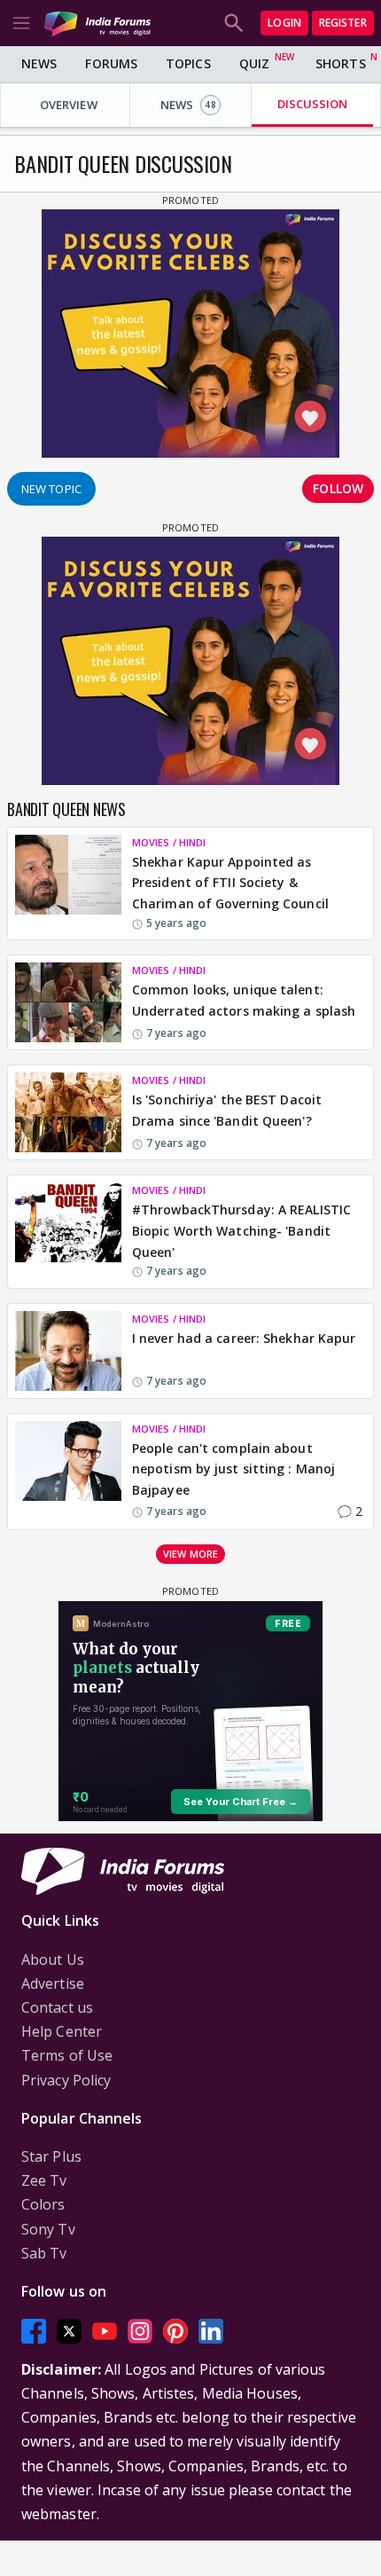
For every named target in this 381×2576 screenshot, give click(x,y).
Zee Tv (44, 2180)
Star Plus (51, 2156)
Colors (43, 2204)
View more (190, 1554)
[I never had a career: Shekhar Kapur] (68, 1351)
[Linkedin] (211, 2331)
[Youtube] (105, 2331)
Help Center (62, 2031)
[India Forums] (97, 23)
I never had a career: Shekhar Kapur (244, 1338)
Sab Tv (44, 2253)
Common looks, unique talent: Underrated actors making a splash (244, 1000)
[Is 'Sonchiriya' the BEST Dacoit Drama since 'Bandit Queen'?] (68, 1112)
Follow (338, 488)
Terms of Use (67, 2055)
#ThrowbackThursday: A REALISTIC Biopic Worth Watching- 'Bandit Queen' (241, 1231)
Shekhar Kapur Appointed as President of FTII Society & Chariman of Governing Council (230, 883)
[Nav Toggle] (21, 23)
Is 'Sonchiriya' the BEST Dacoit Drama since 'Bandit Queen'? (227, 1110)
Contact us (57, 2007)
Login (284, 23)
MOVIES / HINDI (169, 842)
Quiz (254, 63)
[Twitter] (69, 2331)
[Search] (234, 23)
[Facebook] (34, 2331)
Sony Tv (48, 2229)
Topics (188, 63)
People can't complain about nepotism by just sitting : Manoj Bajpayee (233, 1469)
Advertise (53, 1983)
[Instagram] (140, 2331)
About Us (53, 1959)
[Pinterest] (175, 2331)
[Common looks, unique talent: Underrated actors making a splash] (68, 1002)
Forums (111, 63)
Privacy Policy (66, 2080)
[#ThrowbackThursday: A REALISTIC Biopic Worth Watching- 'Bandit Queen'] (68, 1231)
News (39, 63)
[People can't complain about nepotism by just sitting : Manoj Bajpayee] (68, 1472)
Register (343, 23)
